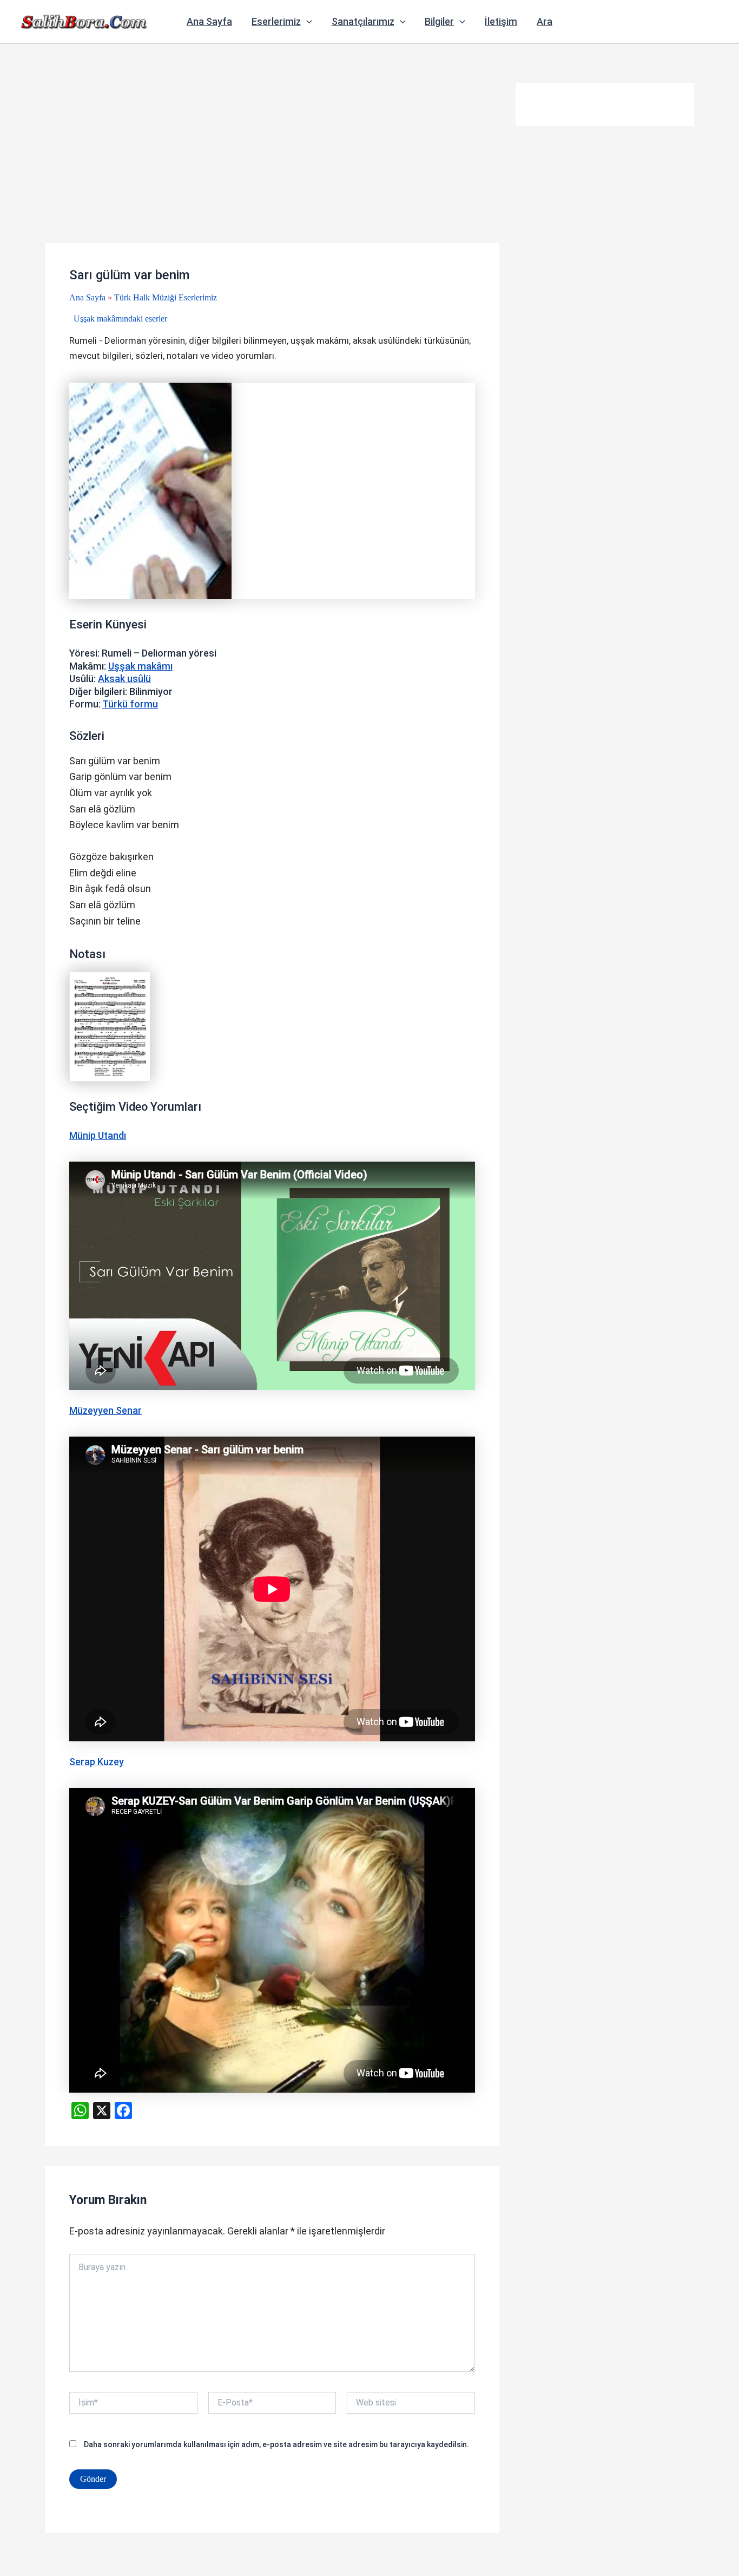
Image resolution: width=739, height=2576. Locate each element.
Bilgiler (439, 21)
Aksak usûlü (124, 679)
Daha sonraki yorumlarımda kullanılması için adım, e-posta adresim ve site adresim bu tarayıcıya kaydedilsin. (276, 2444)
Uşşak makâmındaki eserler (120, 319)
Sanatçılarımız (363, 21)
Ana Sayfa (209, 21)
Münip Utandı (98, 1135)
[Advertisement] (272, 163)
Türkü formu (130, 704)
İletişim (501, 21)
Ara (545, 21)
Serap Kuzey (97, 1762)
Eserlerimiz (276, 21)
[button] (306, 22)
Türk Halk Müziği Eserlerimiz (166, 297)
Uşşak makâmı (140, 666)
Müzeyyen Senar (105, 1410)
